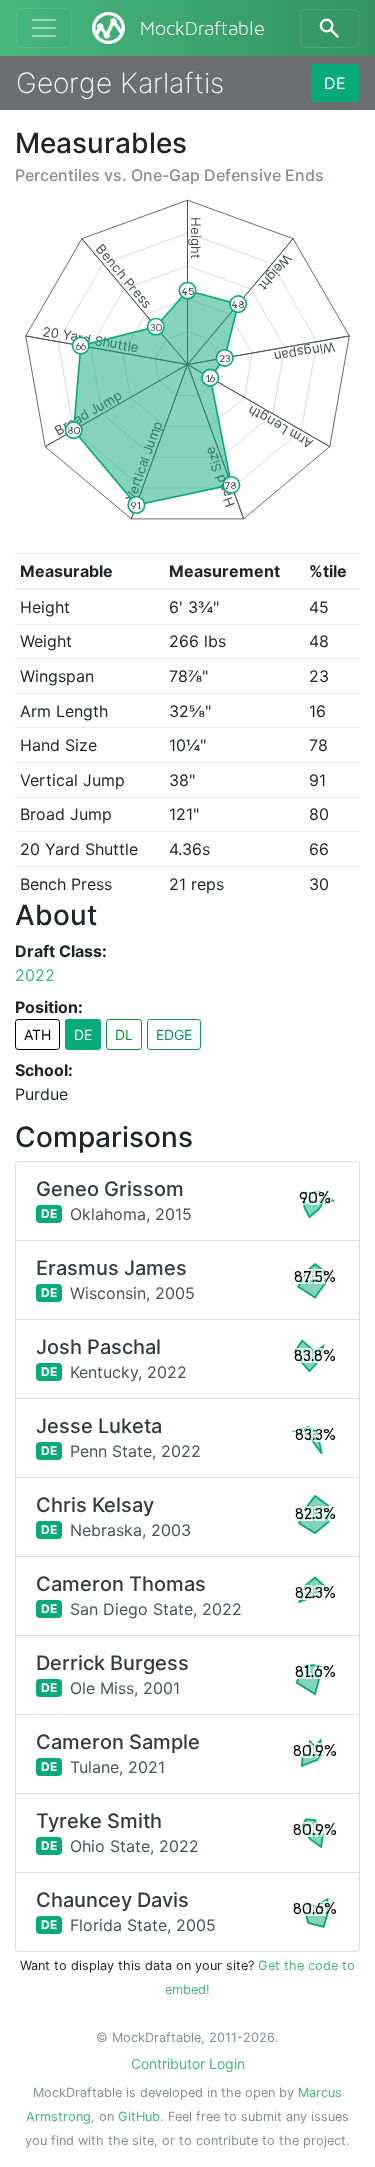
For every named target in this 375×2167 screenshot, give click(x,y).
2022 (35, 975)
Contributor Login (188, 2063)
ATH (37, 1034)
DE (335, 83)
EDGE (174, 1034)
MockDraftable (202, 29)
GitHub (139, 2116)
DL (124, 1034)
